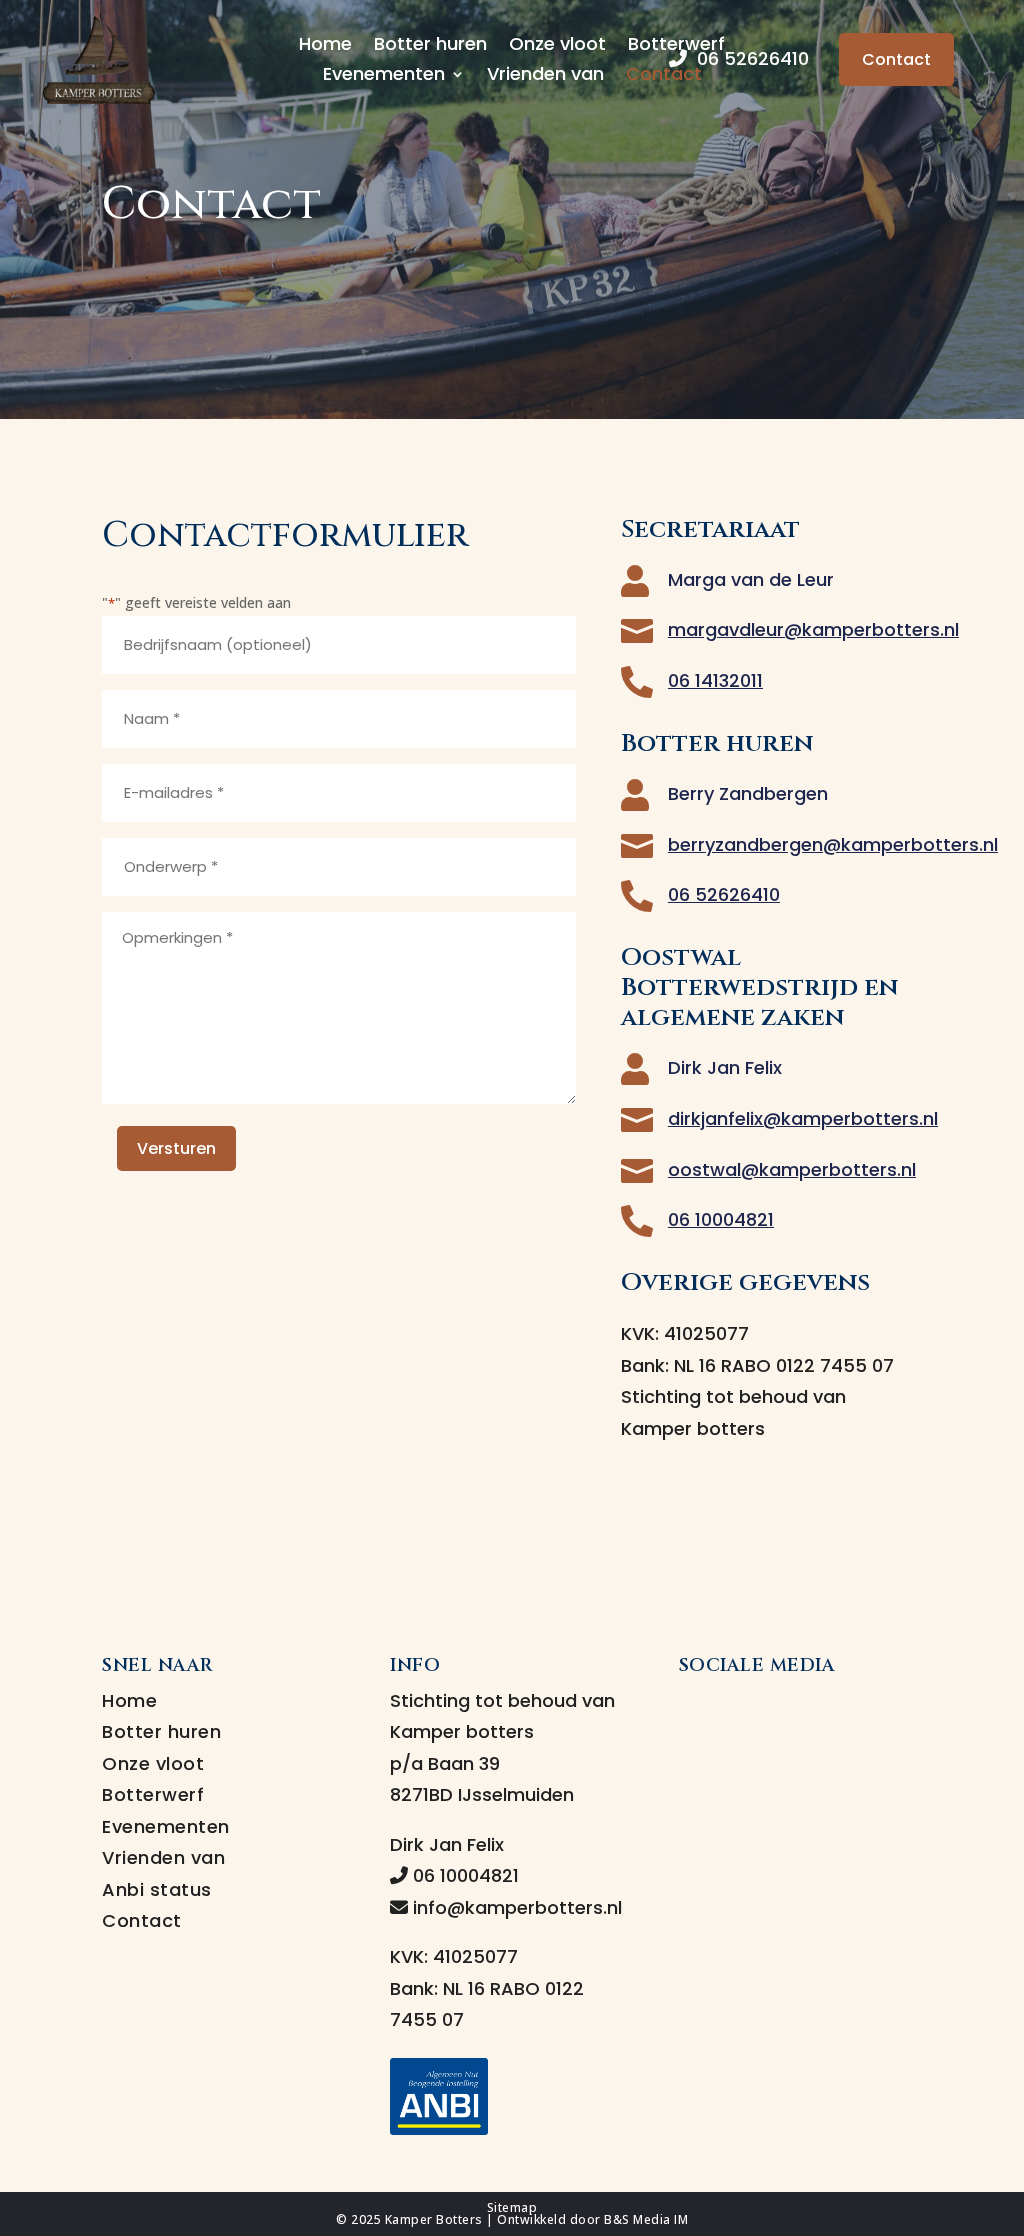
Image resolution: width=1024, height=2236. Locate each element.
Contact (664, 76)
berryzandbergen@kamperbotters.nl (833, 844)
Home (325, 46)
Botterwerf (153, 1794)
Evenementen (384, 76)
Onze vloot (557, 46)
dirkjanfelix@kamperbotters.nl (803, 1118)
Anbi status (157, 1889)
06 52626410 (748, 58)
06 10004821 (721, 1219)
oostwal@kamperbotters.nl (792, 1169)
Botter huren (430, 46)
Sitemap (512, 2207)
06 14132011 (715, 680)
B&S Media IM (646, 2219)
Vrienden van (545, 76)
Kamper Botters (434, 2219)
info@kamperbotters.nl (515, 1907)
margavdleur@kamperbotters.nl (813, 629)
